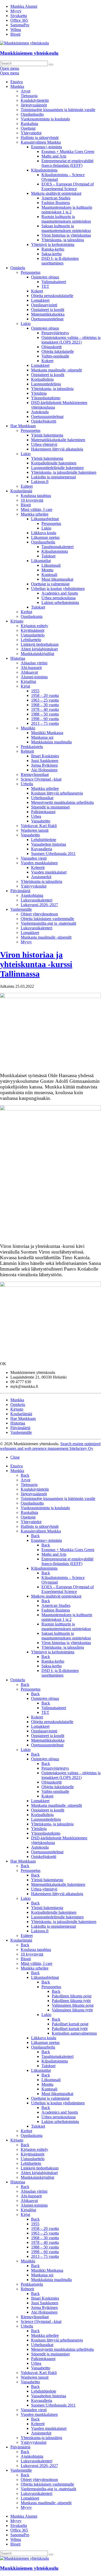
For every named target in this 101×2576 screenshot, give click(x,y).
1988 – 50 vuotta (45, 714)
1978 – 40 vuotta (45, 709)
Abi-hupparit (31, 668)
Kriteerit (38, 867)
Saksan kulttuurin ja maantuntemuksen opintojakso (66, 228)
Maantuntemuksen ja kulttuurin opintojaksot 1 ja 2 (67, 210)
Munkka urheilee (35, 514)
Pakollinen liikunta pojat (72, 1996)
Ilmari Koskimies (45, 756)
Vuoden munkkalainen (39, 863)
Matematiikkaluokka (48, 314)
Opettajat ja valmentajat (50, 584)
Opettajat (28, 128)
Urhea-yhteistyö (44, 444)
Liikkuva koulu (44, 533)
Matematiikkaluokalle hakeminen (58, 440)
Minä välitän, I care (37, 509)
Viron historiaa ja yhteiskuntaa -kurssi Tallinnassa (36, 964)
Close (15, 1457)
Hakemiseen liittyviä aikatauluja (57, 449)
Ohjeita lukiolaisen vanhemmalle (47, 919)
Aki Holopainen (44, 770)
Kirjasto (17, 621)
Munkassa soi (42, 737)
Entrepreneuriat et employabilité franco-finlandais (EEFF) (67, 163)
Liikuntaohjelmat (45, 519)
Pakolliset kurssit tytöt (70, 2029)
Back (25, 1475)
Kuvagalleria (42, 849)
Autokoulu (40, 412)
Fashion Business (56, 203)
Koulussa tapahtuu (36, 496)
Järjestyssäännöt (34, 105)
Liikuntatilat (41, 561)
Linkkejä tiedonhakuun (40, 644)
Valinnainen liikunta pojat (73, 2005)
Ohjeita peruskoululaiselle (52, 296)
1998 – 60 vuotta (45, 719)
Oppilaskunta (32, 616)
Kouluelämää (21, 491)
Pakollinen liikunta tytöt (71, 2001)
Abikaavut (29, 672)
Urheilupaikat (42, 798)
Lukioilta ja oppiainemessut (53, 477)
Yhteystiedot (31, 133)
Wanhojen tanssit (35, 830)
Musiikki (28, 728)
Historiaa (18, 658)
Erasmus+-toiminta (46, 147)
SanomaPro (20, 25)
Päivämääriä (20, 891)
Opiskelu (18, 268)
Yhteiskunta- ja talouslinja (63, 240)
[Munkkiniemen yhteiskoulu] (24, 2558)
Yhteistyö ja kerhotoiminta (53, 244)
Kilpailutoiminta (44, 170)
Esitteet (27, 486)
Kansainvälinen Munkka (41, 142)
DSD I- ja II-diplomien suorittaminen (60, 261)
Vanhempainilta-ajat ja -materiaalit (48, 923)
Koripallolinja (42, 379)
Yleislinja (39, 393)
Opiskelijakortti (44, 421)
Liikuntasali (51, 565)
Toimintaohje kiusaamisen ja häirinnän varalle (58, 110)
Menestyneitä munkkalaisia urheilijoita (62, 802)
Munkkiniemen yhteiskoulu (29, 53)
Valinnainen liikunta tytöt (72, 2010)
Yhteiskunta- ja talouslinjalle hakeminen (64, 472)
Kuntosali (49, 575)
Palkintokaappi (43, 812)
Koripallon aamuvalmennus (74, 2033)
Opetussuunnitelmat (47, 319)
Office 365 (19, 20)
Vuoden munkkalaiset (49, 872)
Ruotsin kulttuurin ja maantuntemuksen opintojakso (66, 219)
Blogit (15, 34)
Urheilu (27, 784)
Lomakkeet (40, 300)
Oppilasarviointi (44, 305)
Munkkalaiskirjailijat (37, 654)
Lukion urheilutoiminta (60, 602)
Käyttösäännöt (33, 630)
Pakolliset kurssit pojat (70, 2024)
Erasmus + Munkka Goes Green (68, 151)
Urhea (36, 816)
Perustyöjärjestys (55, 333)
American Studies (56, 198)
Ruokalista (29, 124)
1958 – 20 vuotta (45, 695)
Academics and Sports (60, 593)
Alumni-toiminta (34, 677)
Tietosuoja (29, 96)
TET (45, 286)
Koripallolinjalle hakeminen (54, 463)
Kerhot (26, 612)
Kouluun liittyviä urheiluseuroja (57, 793)
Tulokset (48, 556)
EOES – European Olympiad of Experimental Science (68, 186)
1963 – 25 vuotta (45, 700)
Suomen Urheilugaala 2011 (53, 854)
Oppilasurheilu (43, 542)
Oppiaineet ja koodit (48, 310)
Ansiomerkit (41, 877)
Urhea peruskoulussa (59, 598)
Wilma (16, 30)
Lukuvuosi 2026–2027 (39, 905)
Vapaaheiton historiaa (49, 844)
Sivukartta (19, 16)
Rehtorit (27, 751)
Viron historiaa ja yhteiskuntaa (66, 235)
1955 (35, 691)
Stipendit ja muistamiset (50, 807)
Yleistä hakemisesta (47, 435)
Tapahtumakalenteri (57, 547)
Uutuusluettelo (33, 635)
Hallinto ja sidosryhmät (40, 138)
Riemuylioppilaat (35, 775)
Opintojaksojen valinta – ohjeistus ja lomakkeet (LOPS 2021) (71, 340)
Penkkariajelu (32, 747)
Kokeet (37, 291)
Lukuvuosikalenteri (37, 900)
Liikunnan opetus (45, 537)
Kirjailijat (28, 682)
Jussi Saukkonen (45, 761)
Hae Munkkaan (23, 426)
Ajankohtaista (32, 895)
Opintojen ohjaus (45, 277)
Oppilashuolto (32, 114)
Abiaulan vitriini (34, 663)
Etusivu (17, 82)
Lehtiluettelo (31, 640)
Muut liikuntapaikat (57, 579)
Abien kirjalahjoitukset (39, 649)
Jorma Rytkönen (44, 765)
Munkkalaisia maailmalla (51, 742)
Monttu (47, 570)
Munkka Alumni (24, 6)
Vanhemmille (21, 909)
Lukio (26, 324)
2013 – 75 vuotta (45, 723)
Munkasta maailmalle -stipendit (56, 370)
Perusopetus (31, 272)
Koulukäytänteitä (35, 100)
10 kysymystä (32, 500)
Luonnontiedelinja (46, 384)
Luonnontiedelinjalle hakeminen (57, 468)
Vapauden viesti (34, 858)
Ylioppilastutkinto (46, 398)
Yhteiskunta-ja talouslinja (41, 881)
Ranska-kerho (53, 249)
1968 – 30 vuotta (45, 705)
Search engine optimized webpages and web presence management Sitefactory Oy (50, 1446)
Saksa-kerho (52, 254)
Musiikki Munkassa (47, 733)
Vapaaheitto (41, 821)
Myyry (16, 11)
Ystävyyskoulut (34, 886)
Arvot (26, 91)
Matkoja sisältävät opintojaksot (56, 193)
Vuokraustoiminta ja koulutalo (45, 119)
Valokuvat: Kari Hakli (39, 826)
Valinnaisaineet (54, 282)
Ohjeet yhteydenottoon (39, 914)
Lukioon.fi (40, 482)
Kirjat (25, 686)
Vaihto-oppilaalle (55, 356)
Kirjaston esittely (34, 626)
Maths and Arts (54, 156)
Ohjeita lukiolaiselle (58, 351)
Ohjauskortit (52, 347)
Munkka (17, 86)
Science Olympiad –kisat (41, 779)
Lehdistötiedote (44, 840)
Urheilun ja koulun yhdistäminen (58, 589)
